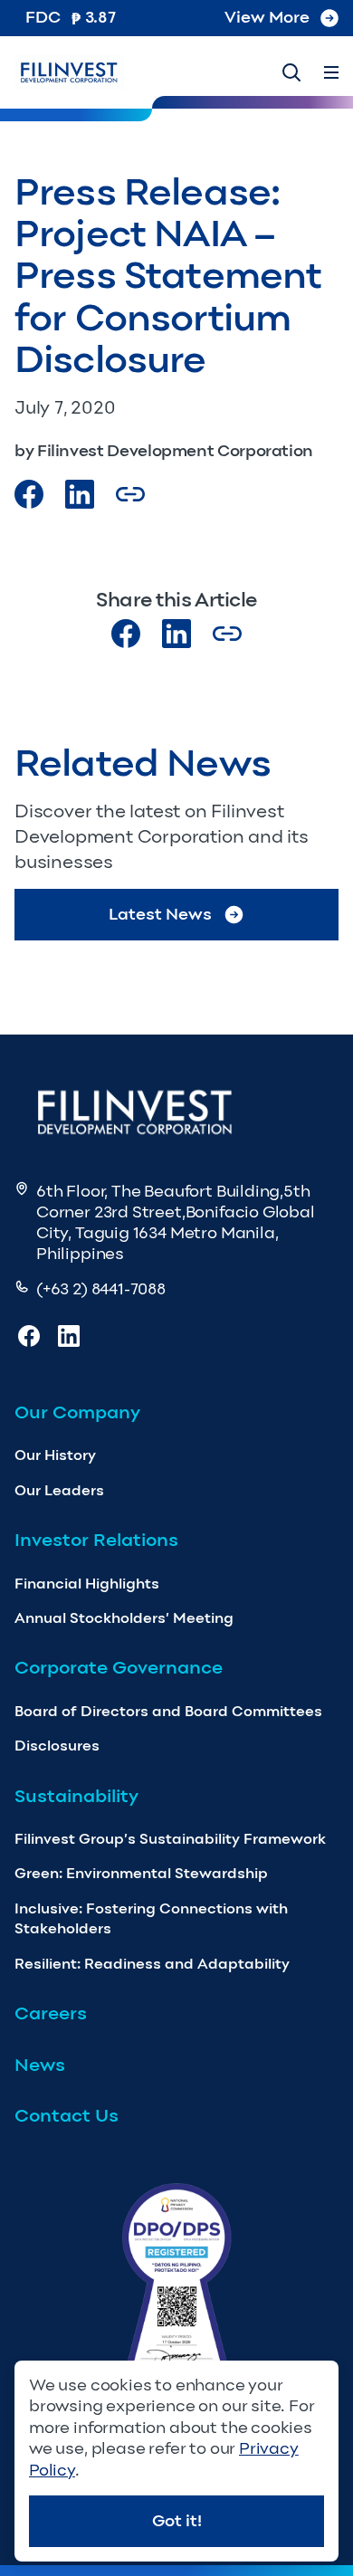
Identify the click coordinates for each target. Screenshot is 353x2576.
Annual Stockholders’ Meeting (124, 1618)
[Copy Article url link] (130, 494)
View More (267, 17)
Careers (51, 2013)
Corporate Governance (119, 1667)
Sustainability (76, 1796)
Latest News (160, 914)
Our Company (77, 1412)
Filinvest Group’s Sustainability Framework (170, 1839)
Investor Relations (96, 1540)
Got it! (177, 2521)
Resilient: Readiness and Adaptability (152, 1964)
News (40, 2065)
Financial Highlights (87, 1584)
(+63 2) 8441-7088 (101, 1289)
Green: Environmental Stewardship (141, 1873)
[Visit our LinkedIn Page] (80, 494)
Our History (55, 1455)
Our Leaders (59, 1490)
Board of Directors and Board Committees (168, 1711)
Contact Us (67, 2115)
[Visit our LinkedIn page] (176, 634)
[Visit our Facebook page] (29, 494)
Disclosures (57, 1746)
